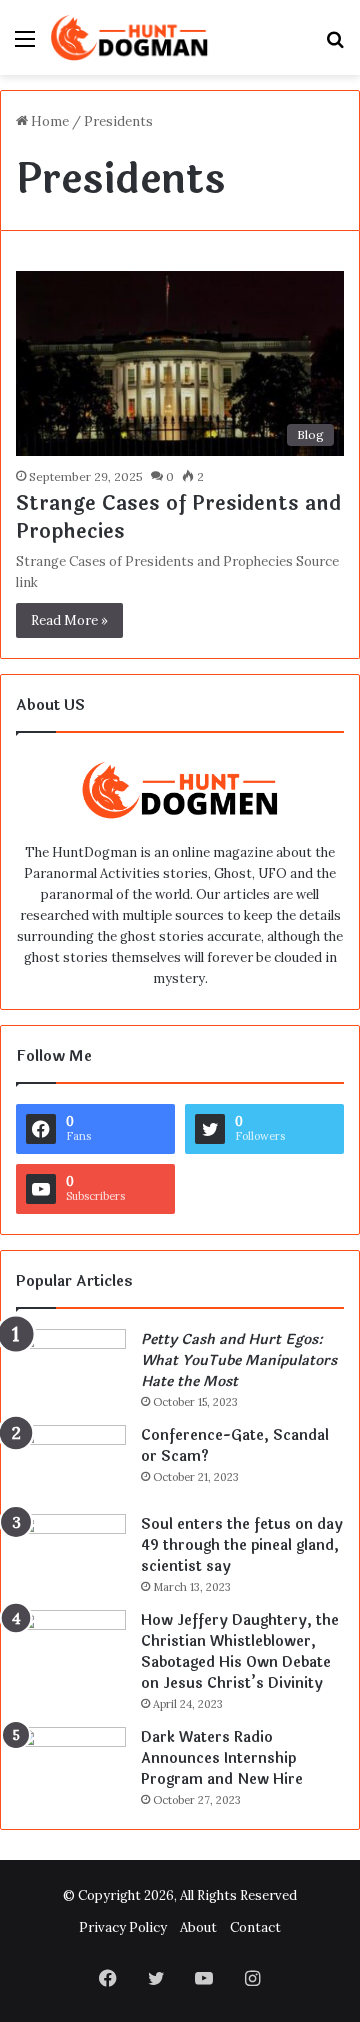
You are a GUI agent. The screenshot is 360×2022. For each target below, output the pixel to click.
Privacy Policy (123, 1927)
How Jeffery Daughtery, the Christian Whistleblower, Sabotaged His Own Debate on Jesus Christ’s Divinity (240, 1652)
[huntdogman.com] (130, 37)
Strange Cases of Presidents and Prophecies (178, 517)
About (198, 1927)
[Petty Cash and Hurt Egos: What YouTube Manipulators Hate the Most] (71, 1366)
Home (48, 121)
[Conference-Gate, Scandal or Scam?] (71, 1462)
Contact (255, 1927)
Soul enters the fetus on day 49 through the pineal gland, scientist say (242, 1545)
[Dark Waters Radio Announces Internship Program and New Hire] (71, 1764)
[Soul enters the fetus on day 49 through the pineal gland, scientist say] (71, 1551)
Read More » (69, 620)
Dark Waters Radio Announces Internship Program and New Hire (222, 1758)
